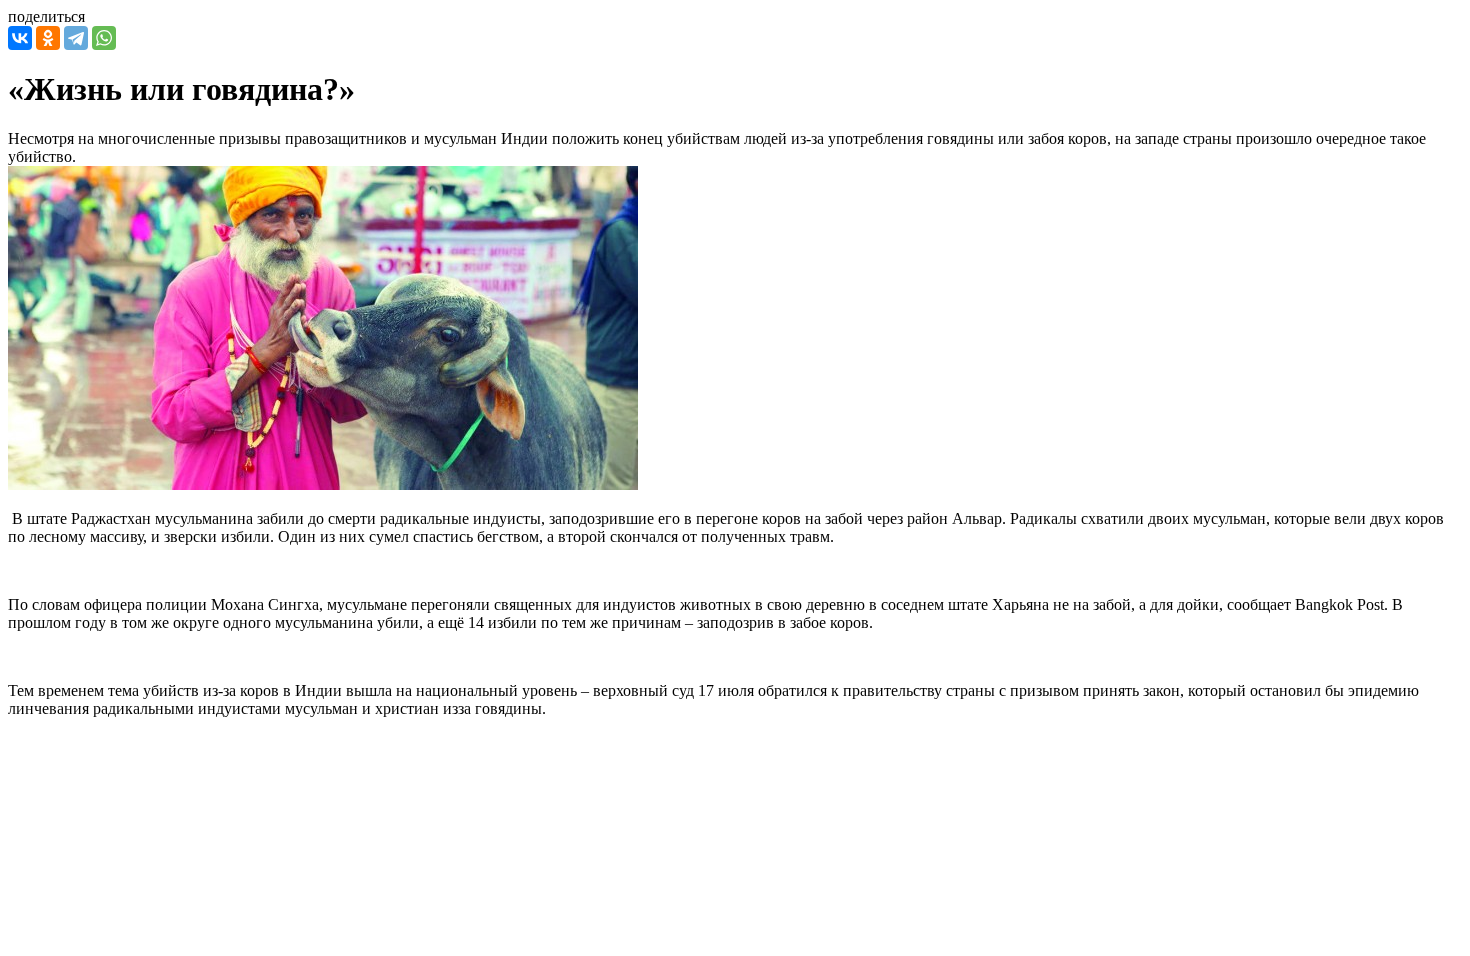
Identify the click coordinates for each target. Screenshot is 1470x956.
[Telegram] (76, 38)
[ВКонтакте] (20, 38)
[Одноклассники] (48, 38)
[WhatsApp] (104, 38)
